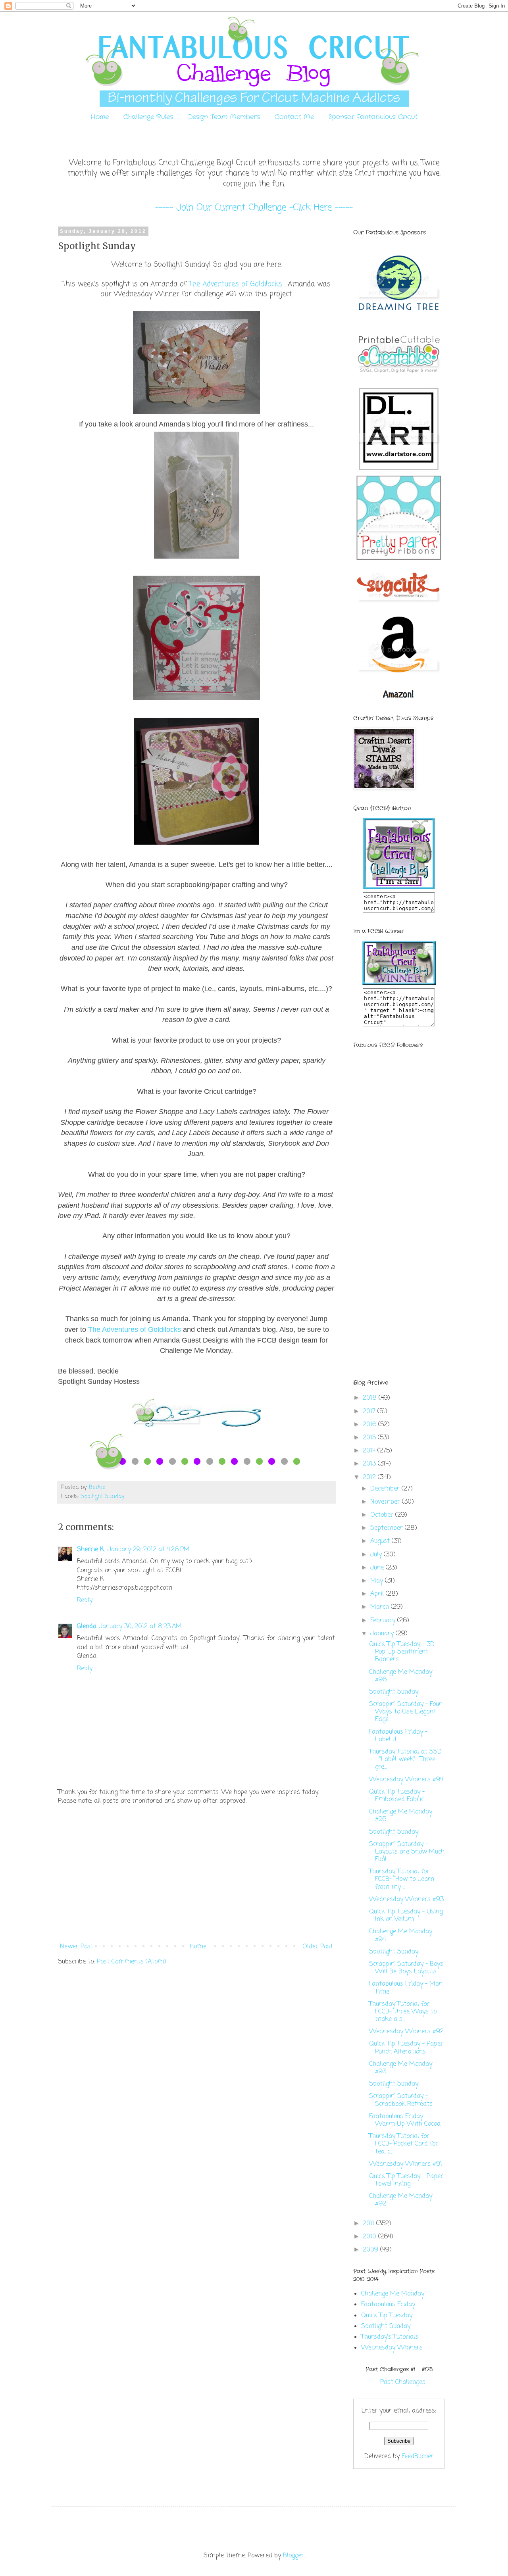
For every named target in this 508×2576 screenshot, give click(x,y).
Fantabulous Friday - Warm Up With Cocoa (405, 2120)
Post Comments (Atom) (132, 1962)
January (383, 1634)
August (381, 1541)
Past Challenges (403, 2382)
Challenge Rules (148, 117)
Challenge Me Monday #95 (401, 1816)
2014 (370, 1451)
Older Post (318, 1947)
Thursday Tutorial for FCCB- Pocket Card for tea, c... (404, 2144)
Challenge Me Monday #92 (401, 2200)
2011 (369, 2224)
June (378, 1568)
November (386, 1502)
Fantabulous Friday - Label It (398, 1736)
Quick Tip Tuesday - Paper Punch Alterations (406, 2048)
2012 (370, 1477)
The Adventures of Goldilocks (236, 284)
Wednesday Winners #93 (406, 1900)
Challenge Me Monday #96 (401, 1676)
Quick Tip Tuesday (387, 2316)
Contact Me (294, 117)
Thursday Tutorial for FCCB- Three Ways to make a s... (403, 2012)
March (381, 1607)
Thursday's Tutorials (390, 2337)
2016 (370, 1425)
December (386, 1489)
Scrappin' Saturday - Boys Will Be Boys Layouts (406, 1968)
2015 (370, 1438)
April (378, 1594)
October (383, 1515)
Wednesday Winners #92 (406, 2032)
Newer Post (77, 1947)
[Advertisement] (196, 1874)
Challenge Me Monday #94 (401, 1935)
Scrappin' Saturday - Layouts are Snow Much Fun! (407, 1852)
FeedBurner (418, 2457)
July (377, 1555)
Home (100, 117)
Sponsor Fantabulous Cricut (373, 117)
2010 (370, 2237)
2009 (371, 2250)
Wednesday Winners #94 (406, 1780)
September (388, 1528)
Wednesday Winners (392, 2348)
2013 (370, 1464)
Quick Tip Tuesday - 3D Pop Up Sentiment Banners (402, 1652)
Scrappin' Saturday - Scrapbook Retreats (401, 2100)
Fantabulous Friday (388, 2305)
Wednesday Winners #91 (406, 2164)
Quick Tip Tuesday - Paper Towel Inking (406, 2180)
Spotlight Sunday (103, 1496)
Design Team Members (224, 117)
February (384, 1621)
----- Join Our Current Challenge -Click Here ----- (254, 208)
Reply (85, 1600)
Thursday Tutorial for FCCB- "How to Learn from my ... (402, 1879)
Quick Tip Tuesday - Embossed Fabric (397, 1796)
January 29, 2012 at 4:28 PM (149, 1550)
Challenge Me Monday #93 (401, 2068)
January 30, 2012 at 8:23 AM (140, 1627)
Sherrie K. (91, 1550)
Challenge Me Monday (393, 2294)
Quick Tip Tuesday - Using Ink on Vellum (406, 1916)
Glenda (87, 1627)
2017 (370, 1412)
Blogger (293, 2556)
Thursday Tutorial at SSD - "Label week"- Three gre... (405, 1760)
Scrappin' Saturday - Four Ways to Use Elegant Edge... (405, 1712)
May (378, 1581)
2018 (371, 1398)
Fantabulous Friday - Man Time (406, 1988)
